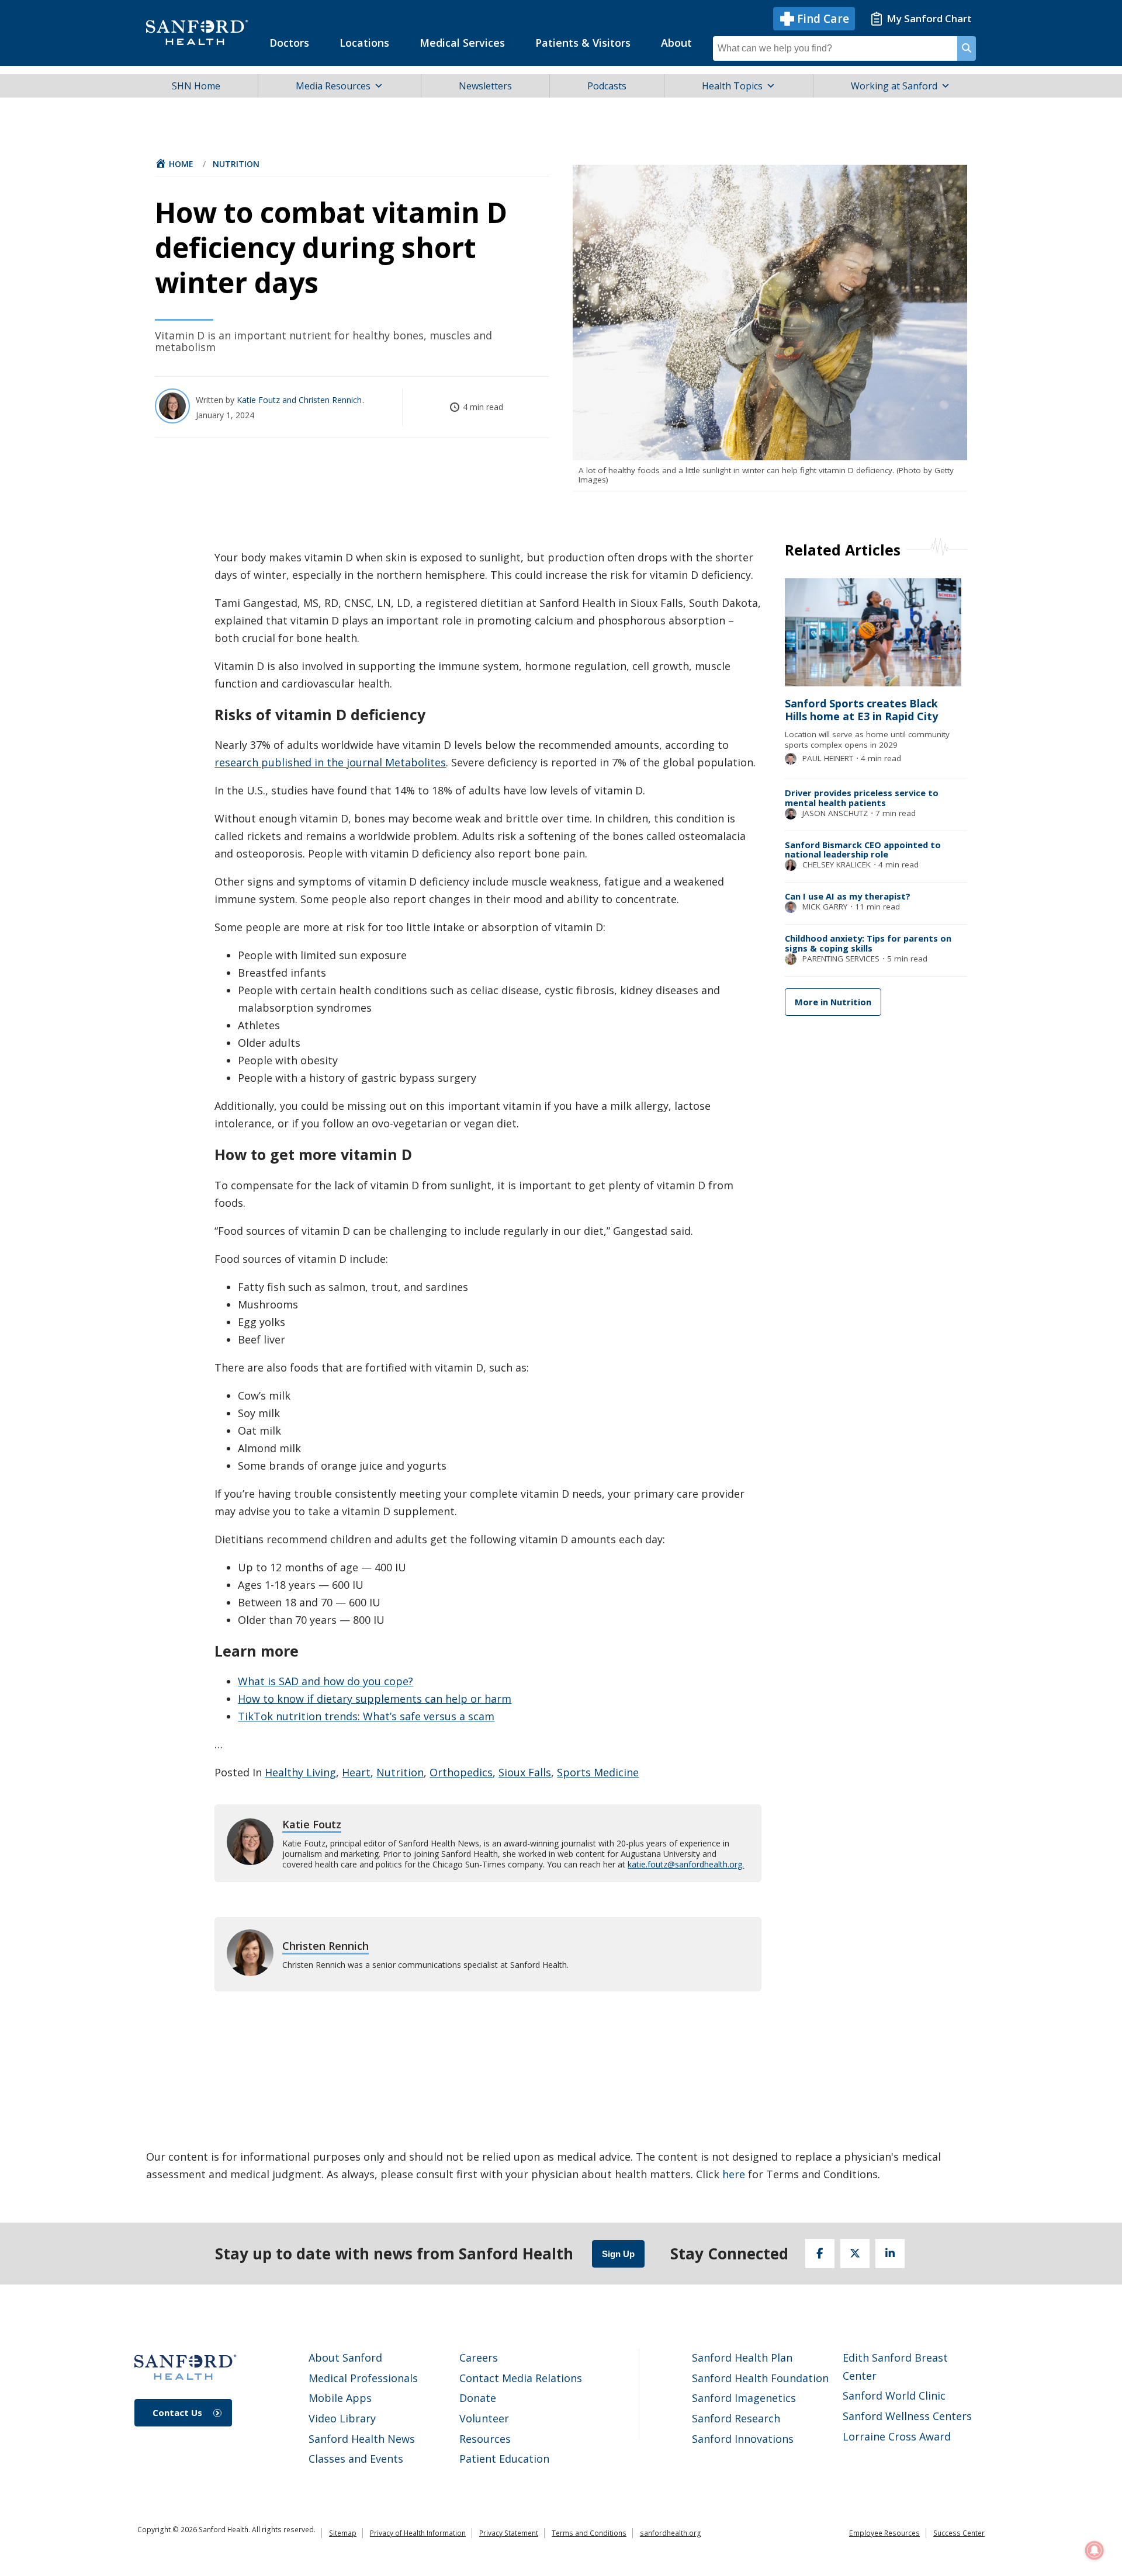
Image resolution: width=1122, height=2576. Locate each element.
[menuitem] (289, 43)
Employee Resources (884, 2533)
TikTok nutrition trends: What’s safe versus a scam (366, 1716)
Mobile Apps (340, 2398)
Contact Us (177, 2412)
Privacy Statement (509, 2533)
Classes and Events (356, 2459)
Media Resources (333, 86)
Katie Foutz (259, 400)
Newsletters (485, 86)
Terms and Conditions (589, 2533)
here (734, 2174)
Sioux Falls (525, 1772)
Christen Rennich (331, 400)
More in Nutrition (833, 1002)
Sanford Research (736, 2418)
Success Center (959, 2533)
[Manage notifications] (1095, 2550)
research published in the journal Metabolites (330, 762)
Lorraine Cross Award (897, 2436)
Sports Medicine (598, 1772)
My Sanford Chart (929, 18)
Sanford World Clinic (894, 2396)
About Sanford (345, 2358)
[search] (967, 48)
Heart (356, 1772)
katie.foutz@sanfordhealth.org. (686, 1864)
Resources (485, 2439)
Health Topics (732, 86)
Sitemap (343, 2533)
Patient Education (504, 2459)
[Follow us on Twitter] (855, 2254)
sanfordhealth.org (671, 2533)
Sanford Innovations (743, 2439)
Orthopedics (461, 1772)
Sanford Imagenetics (744, 2398)
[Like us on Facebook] (820, 2254)
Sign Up (618, 2254)
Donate (478, 2398)
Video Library (342, 2418)
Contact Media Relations (521, 2378)
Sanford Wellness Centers (907, 2416)
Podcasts (607, 86)
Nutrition (236, 164)
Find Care (823, 19)
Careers (479, 2358)
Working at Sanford (894, 86)
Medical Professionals (363, 2378)
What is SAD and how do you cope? (325, 1681)
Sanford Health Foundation (760, 2378)
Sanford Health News (362, 2439)
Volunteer (484, 2418)
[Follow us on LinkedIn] (890, 2254)
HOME (181, 164)
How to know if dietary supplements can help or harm (375, 1699)
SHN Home (196, 86)
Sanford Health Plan (742, 2358)
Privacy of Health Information (418, 2533)
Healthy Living (300, 1772)
